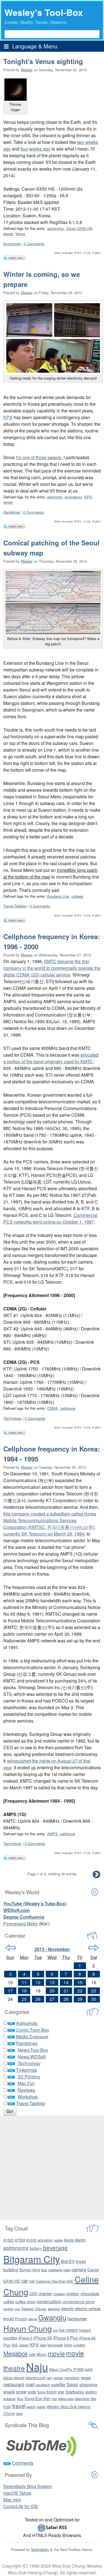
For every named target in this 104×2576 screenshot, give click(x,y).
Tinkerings (26, 2070)
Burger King (30, 2270)
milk (32, 2354)
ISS (15, 2345)
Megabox (16, 2353)
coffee (9, 2302)
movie (56, 2353)
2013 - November (52, 1949)
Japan (24, 2345)
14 (66, 1982)
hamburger (77, 2318)
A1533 (31, 2240)
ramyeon (72, 2378)
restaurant (14, 2384)
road (30, 2384)
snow (21, 2392)
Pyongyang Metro (21, 1924)
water (41, 2407)
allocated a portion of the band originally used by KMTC (51, 1058)
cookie (8, 2309)
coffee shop (25, 2302)
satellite (58, 2384)
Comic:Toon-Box (33, 2030)
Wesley (27, 70)
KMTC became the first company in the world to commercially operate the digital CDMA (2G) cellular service (52, 968)
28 (66, 1999)
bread (81, 2261)
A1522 (8, 2240)
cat (32, 2281)
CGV (33, 2294)
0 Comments (34, 244)
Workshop (28, 2097)
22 (80, 1991)
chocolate (90, 2293)
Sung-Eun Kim (38, 2398)
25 (24, 1999)
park (89, 2369)
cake (67, 2270)
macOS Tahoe (17, 2493)
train (7, 2407)
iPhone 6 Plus (66, 2338)
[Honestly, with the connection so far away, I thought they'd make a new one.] (53, 602)
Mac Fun (26, 2083)
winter (8, 502)
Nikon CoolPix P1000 (66, 2369)
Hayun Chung (28, 2328)
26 (38, 1999)
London (79, 2345)
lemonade (55, 2345)
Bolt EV (68, 2261)
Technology (12, 1418)
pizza (8, 2377)
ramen (58, 2378)
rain (49, 2378)
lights (68, 2345)
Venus (20, 234)
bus (44, 2270)
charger (45, 2293)
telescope (66, 2399)
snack (9, 2392)
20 (52, 1991)
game (33, 2319)
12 (38, 1982)
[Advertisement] (52, 2168)
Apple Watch (75, 2240)
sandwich (43, 2385)
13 (52, 1982)
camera (79, 2269)
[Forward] (94, 1948)
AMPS (52, 1834)
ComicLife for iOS (21, 2506)
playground (35, 2378)
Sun (20, 2399)
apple (58, 2240)
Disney (41, 2309)
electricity (55, 497)
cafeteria (55, 2270)
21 (66, 1991)
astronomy (55, 228)
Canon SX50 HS (79, 228)
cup (17, 2309)
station (91, 2392)
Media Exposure (32, 2037)
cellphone (68, 1408)
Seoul (72, 2384)
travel (19, 2406)
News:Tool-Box (33, 2050)
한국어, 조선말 (82, 253)
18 (24, 1991)
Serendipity (40, 2549)
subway (77, 896)
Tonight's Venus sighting (43, 61)
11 (24, 1982)
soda (32, 2392)
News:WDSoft (32, 2057)
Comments (23, 2463)
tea (54, 2399)
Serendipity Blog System (28, 2486)
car (25, 2280)
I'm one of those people (39, 457)
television (82, 2399)
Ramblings (12, 512)
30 (94, 1999)
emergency (73, 497)
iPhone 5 (25, 2338)
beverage (55, 2247)
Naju (37, 2366)
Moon (42, 2354)
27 (52, 1999)
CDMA (52, 1408)
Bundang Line (58, 896)
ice (55, 2330)
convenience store (78, 2302)
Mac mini (12, 2500)
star (61, 2392)
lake (43, 2345)
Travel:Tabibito (15, 906)
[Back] (10, 1948)
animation (45, 2240)
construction (49, 2301)
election (54, 2309)
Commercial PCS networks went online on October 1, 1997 (50, 1218)
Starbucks (75, 2392)
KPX (8, 417)
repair (86, 2377)
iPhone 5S (43, 2338)
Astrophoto (12, 244)
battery (36, 2248)
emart (9, 2318)
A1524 (20, 2240)
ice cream (68, 2330)
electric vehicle (88, 2308)
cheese (59, 2294)
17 (10, 1991)
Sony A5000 (47, 2392)
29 (80, 1999)
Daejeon (28, 2309)
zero (19, 2413)
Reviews (26, 2090)
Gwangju (52, 2317)
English (97, 253)
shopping (88, 2384)
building (11, 2269)
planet (8, 234)
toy (94, 2398)
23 (94, 1991)
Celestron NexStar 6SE (54, 2281)
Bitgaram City (32, 2259)
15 (80, 1982)
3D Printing (29, 2077)
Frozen (21, 2319)
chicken (73, 2293)
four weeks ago (35, 149)
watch (31, 2407)
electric (68, 2308)
